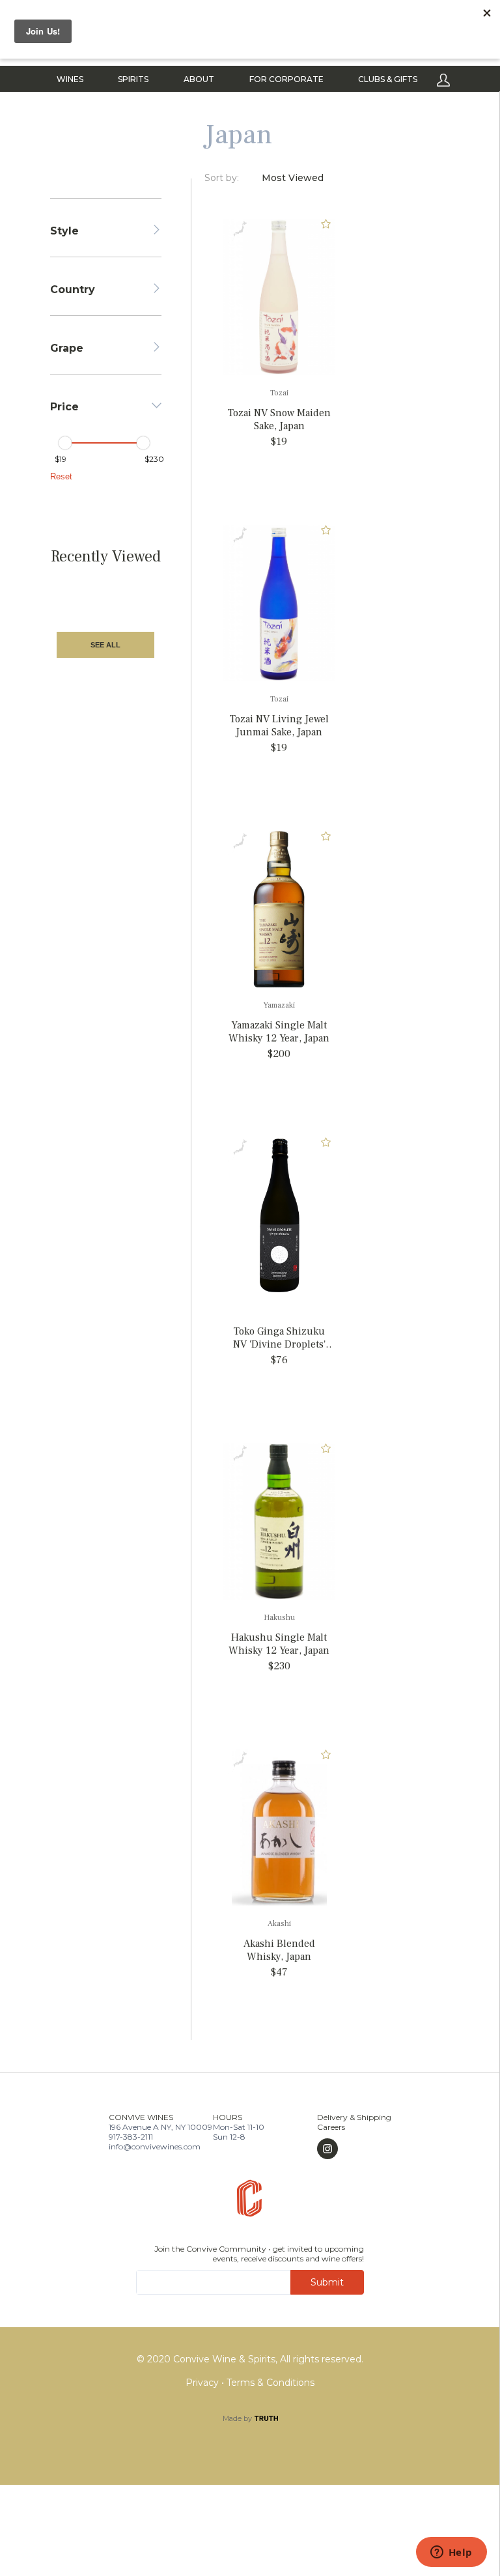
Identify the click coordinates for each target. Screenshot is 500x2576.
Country (73, 290)
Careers (331, 2127)
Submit (327, 2282)
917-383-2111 (131, 2137)
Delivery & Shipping (354, 2117)
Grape (67, 348)
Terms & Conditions (271, 2383)
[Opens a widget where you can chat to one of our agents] (451, 2553)
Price (64, 407)
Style (64, 231)
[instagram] (354, 2149)
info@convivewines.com (155, 2146)
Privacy (203, 2383)
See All (105, 645)
